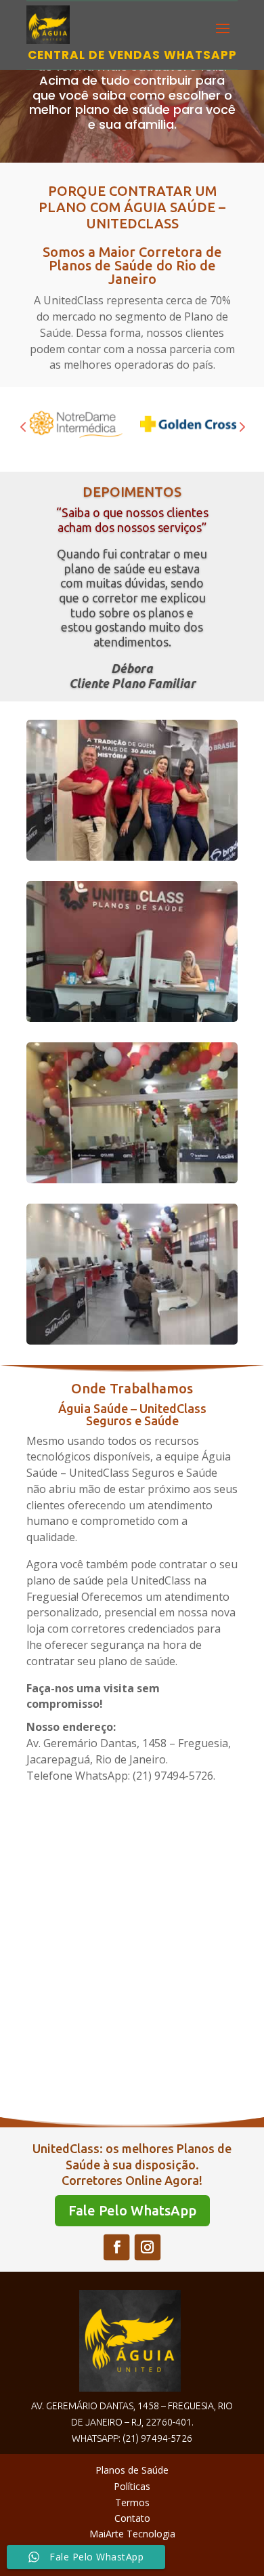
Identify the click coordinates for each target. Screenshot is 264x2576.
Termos (132, 2502)
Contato (132, 2518)
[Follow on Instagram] (147, 2247)
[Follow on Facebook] (116, 2247)
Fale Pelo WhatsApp (132, 2210)
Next (241, 426)
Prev (23, 426)
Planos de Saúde (132, 2470)
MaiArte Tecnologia (132, 2534)
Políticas (132, 2486)
